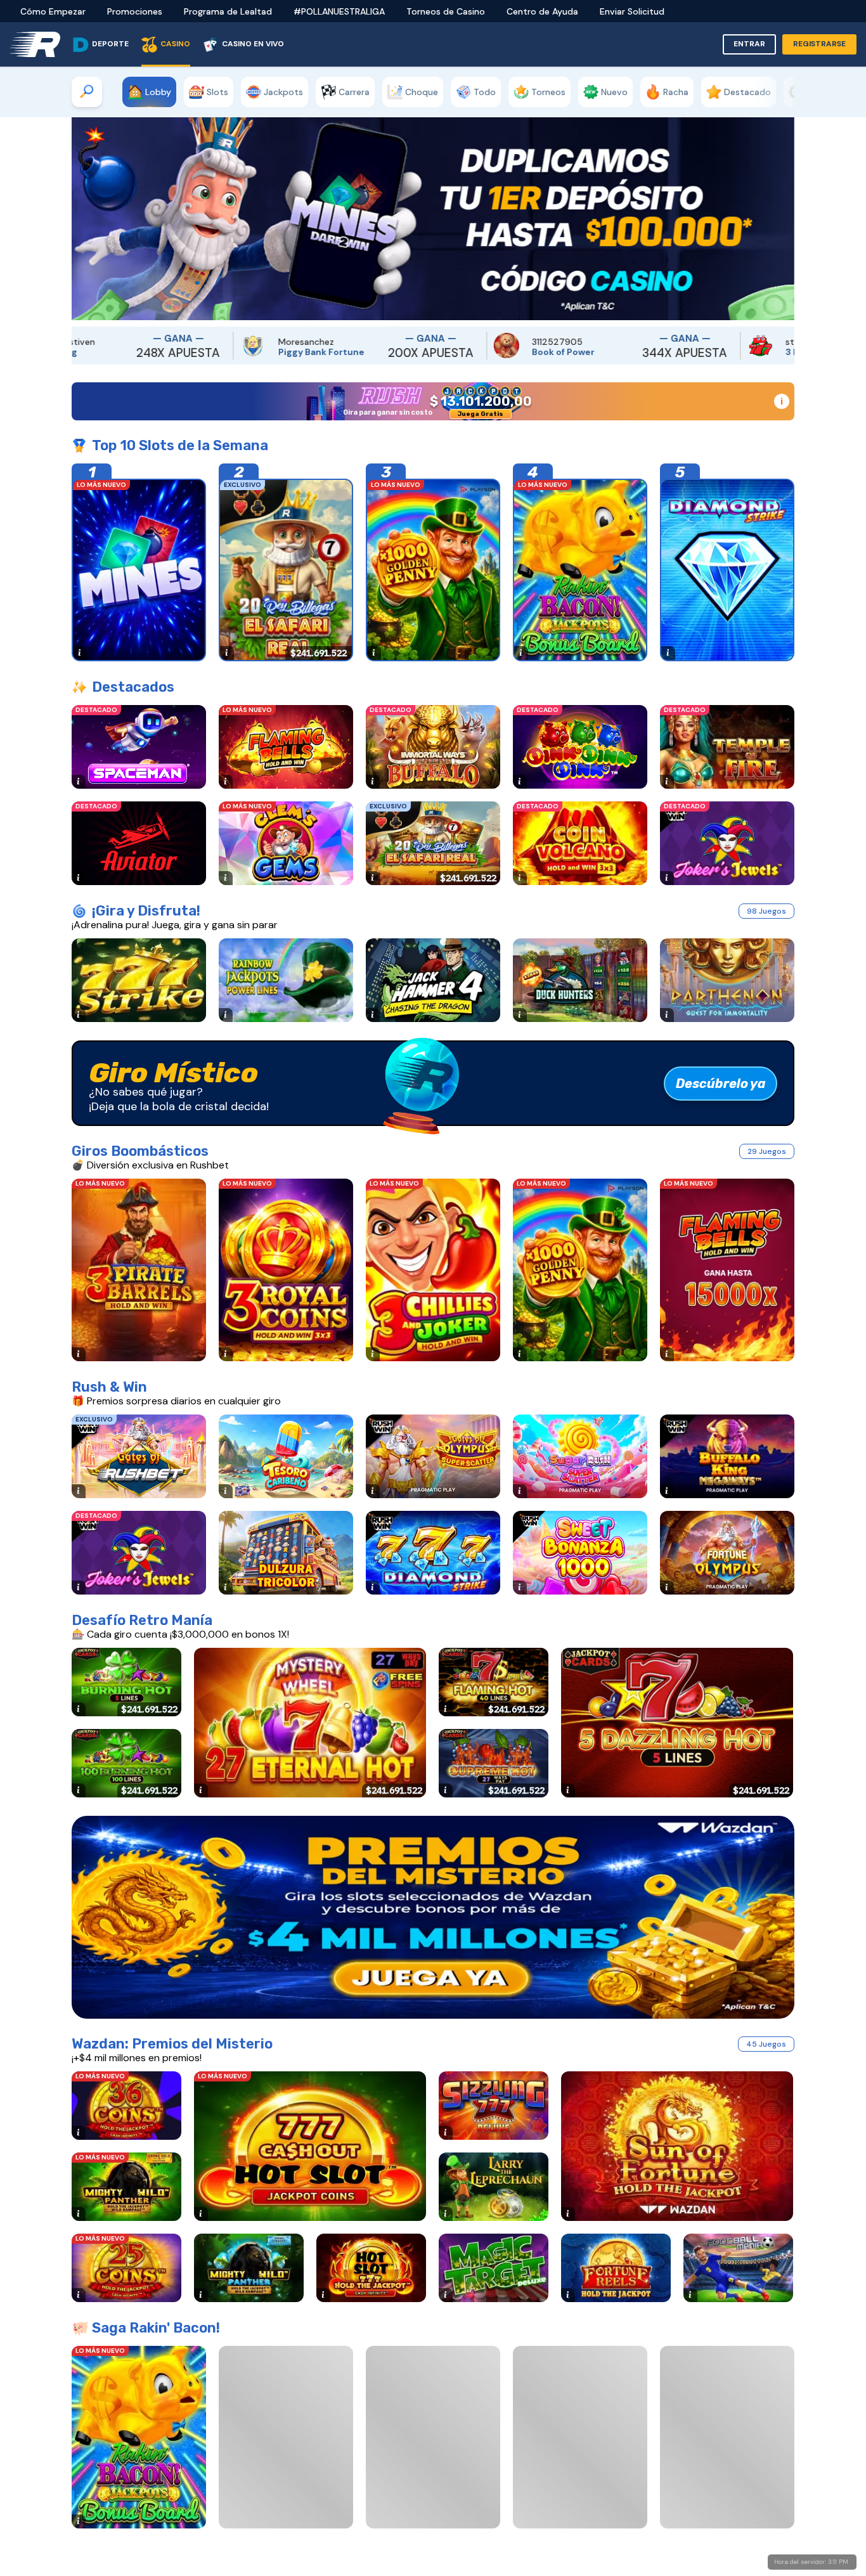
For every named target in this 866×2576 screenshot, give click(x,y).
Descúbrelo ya (721, 1084)
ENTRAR (749, 44)
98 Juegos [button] (766, 911)
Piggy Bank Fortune (80, 352)
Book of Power (322, 352)
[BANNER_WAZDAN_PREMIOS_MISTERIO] (433, 1917)
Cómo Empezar (53, 11)
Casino (175, 44)
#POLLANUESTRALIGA (339, 11)
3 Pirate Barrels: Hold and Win (598, 352)
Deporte (110, 44)
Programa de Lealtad (228, 11)
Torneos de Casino (446, 11)
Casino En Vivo (253, 44)
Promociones (135, 11)
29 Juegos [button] (767, 1151)
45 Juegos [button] (766, 2044)
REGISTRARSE (819, 44)
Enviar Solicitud (632, 11)
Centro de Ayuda (542, 11)
